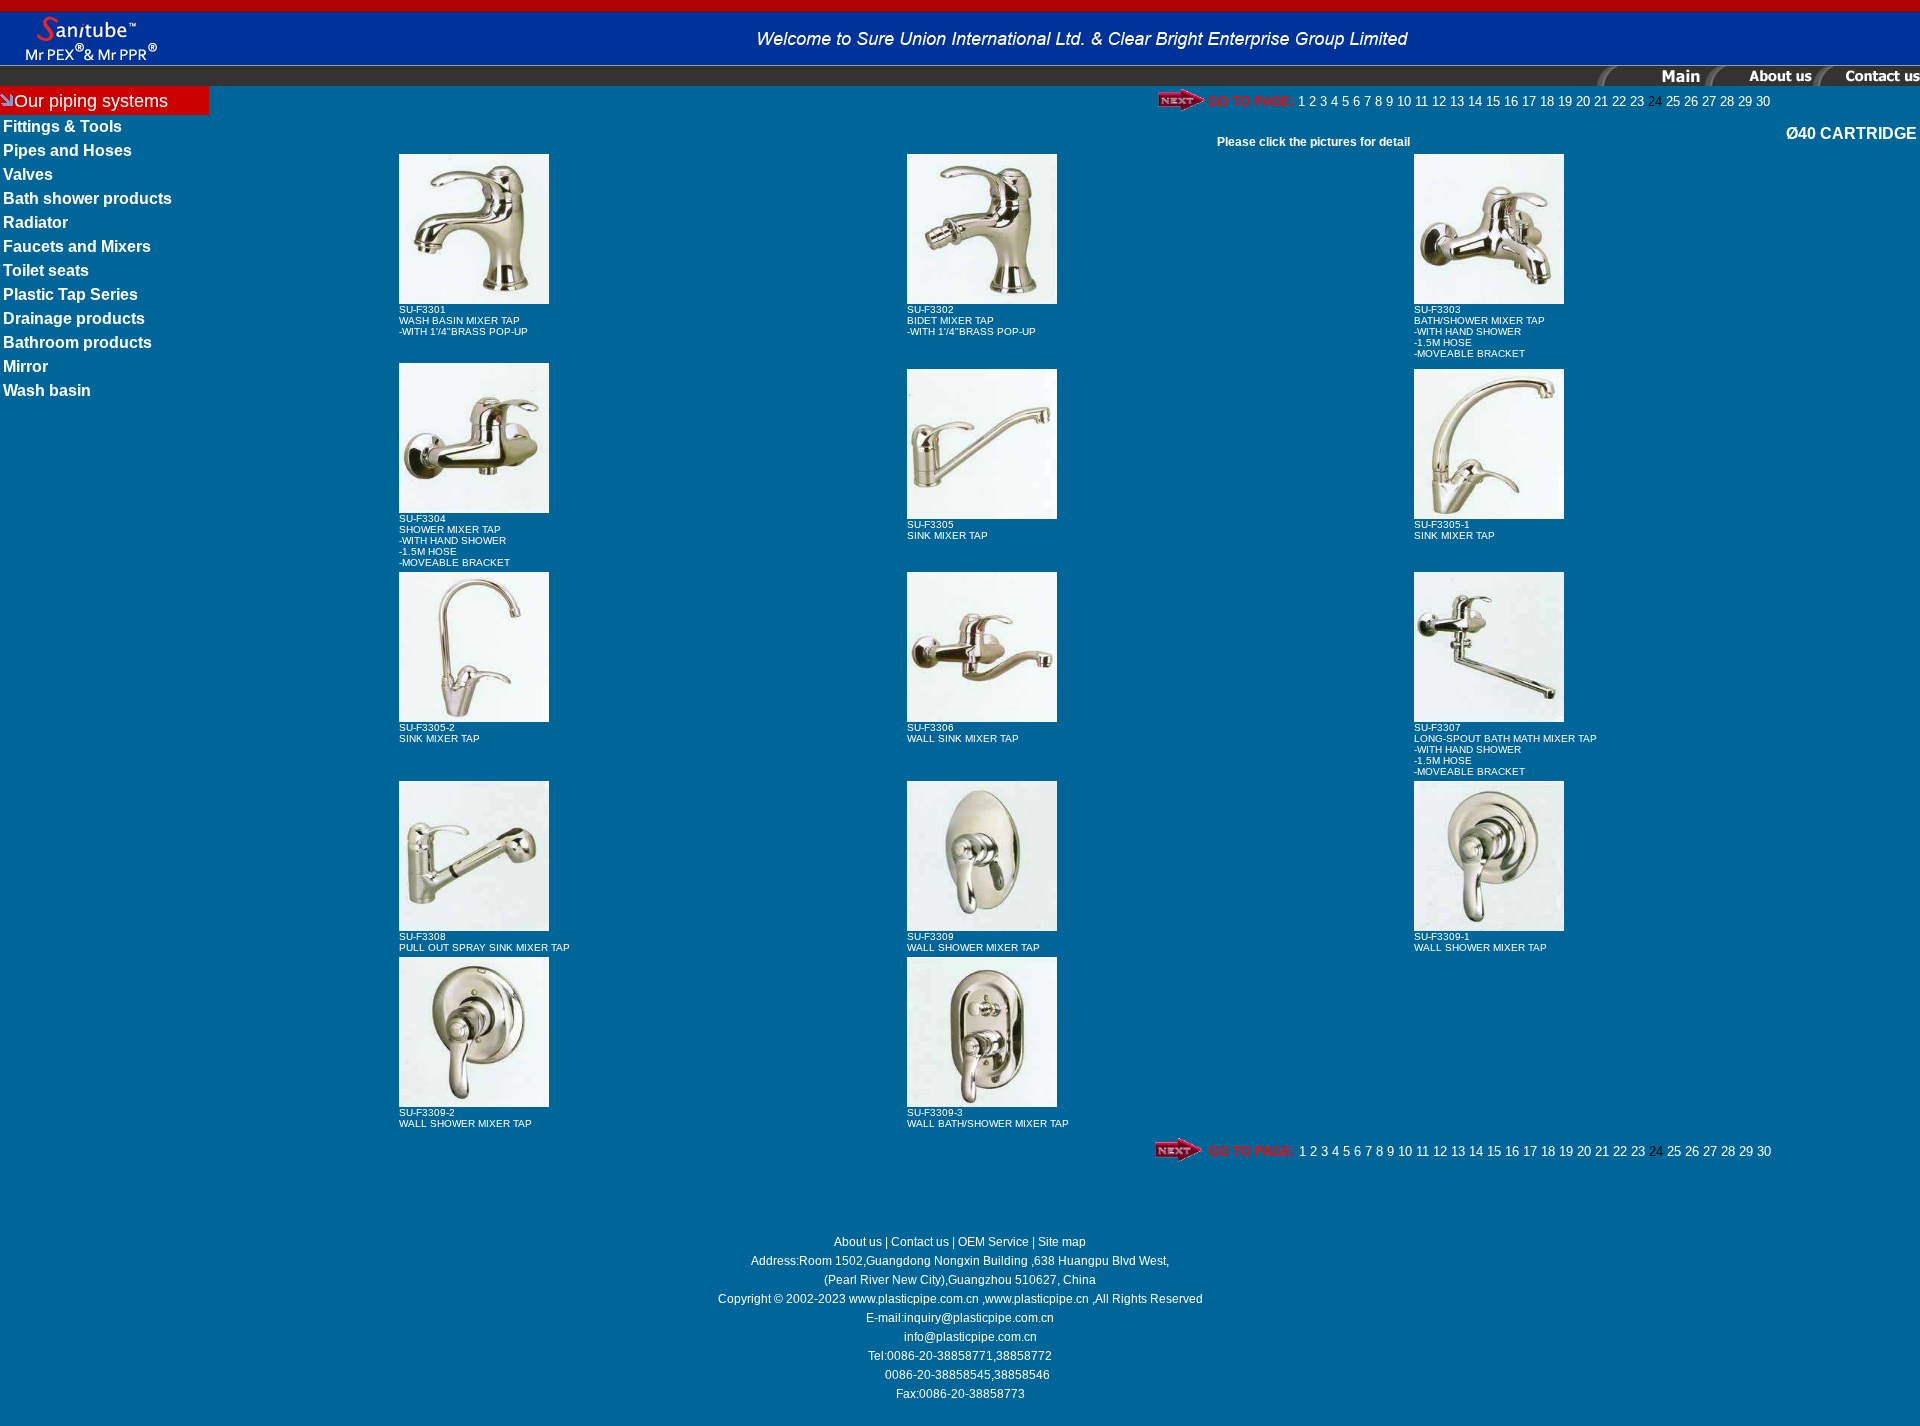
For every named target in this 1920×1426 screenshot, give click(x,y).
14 (1475, 101)
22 (1619, 101)
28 (1727, 101)
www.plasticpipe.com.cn (914, 1299)
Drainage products (74, 318)
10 (1404, 101)
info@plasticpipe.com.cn (970, 1337)
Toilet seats (46, 270)
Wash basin (47, 390)
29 (1745, 101)
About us (858, 1242)
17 (1529, 101)
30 (1763, 101)
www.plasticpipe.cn (1037, 1299)
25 (1673, 101)
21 (1601, 101)
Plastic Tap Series (70, 294)
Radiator (35, 222)
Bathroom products (77, 342)
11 (1421, 101)
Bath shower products (87, 198)
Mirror (25, 366)
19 (1565, 101)
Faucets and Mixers (77, 246)
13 (1457, 101)
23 (1637, 101)
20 (1583, 101)
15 (1493, 101)
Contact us (920, 1242)
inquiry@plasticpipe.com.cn (979, 1318)
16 (1511, 101)
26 (1691, 101)
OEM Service (993, 1242)
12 (1439, 101)
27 (1709, 101)
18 (1547, 101)
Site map (1062, 1242)
